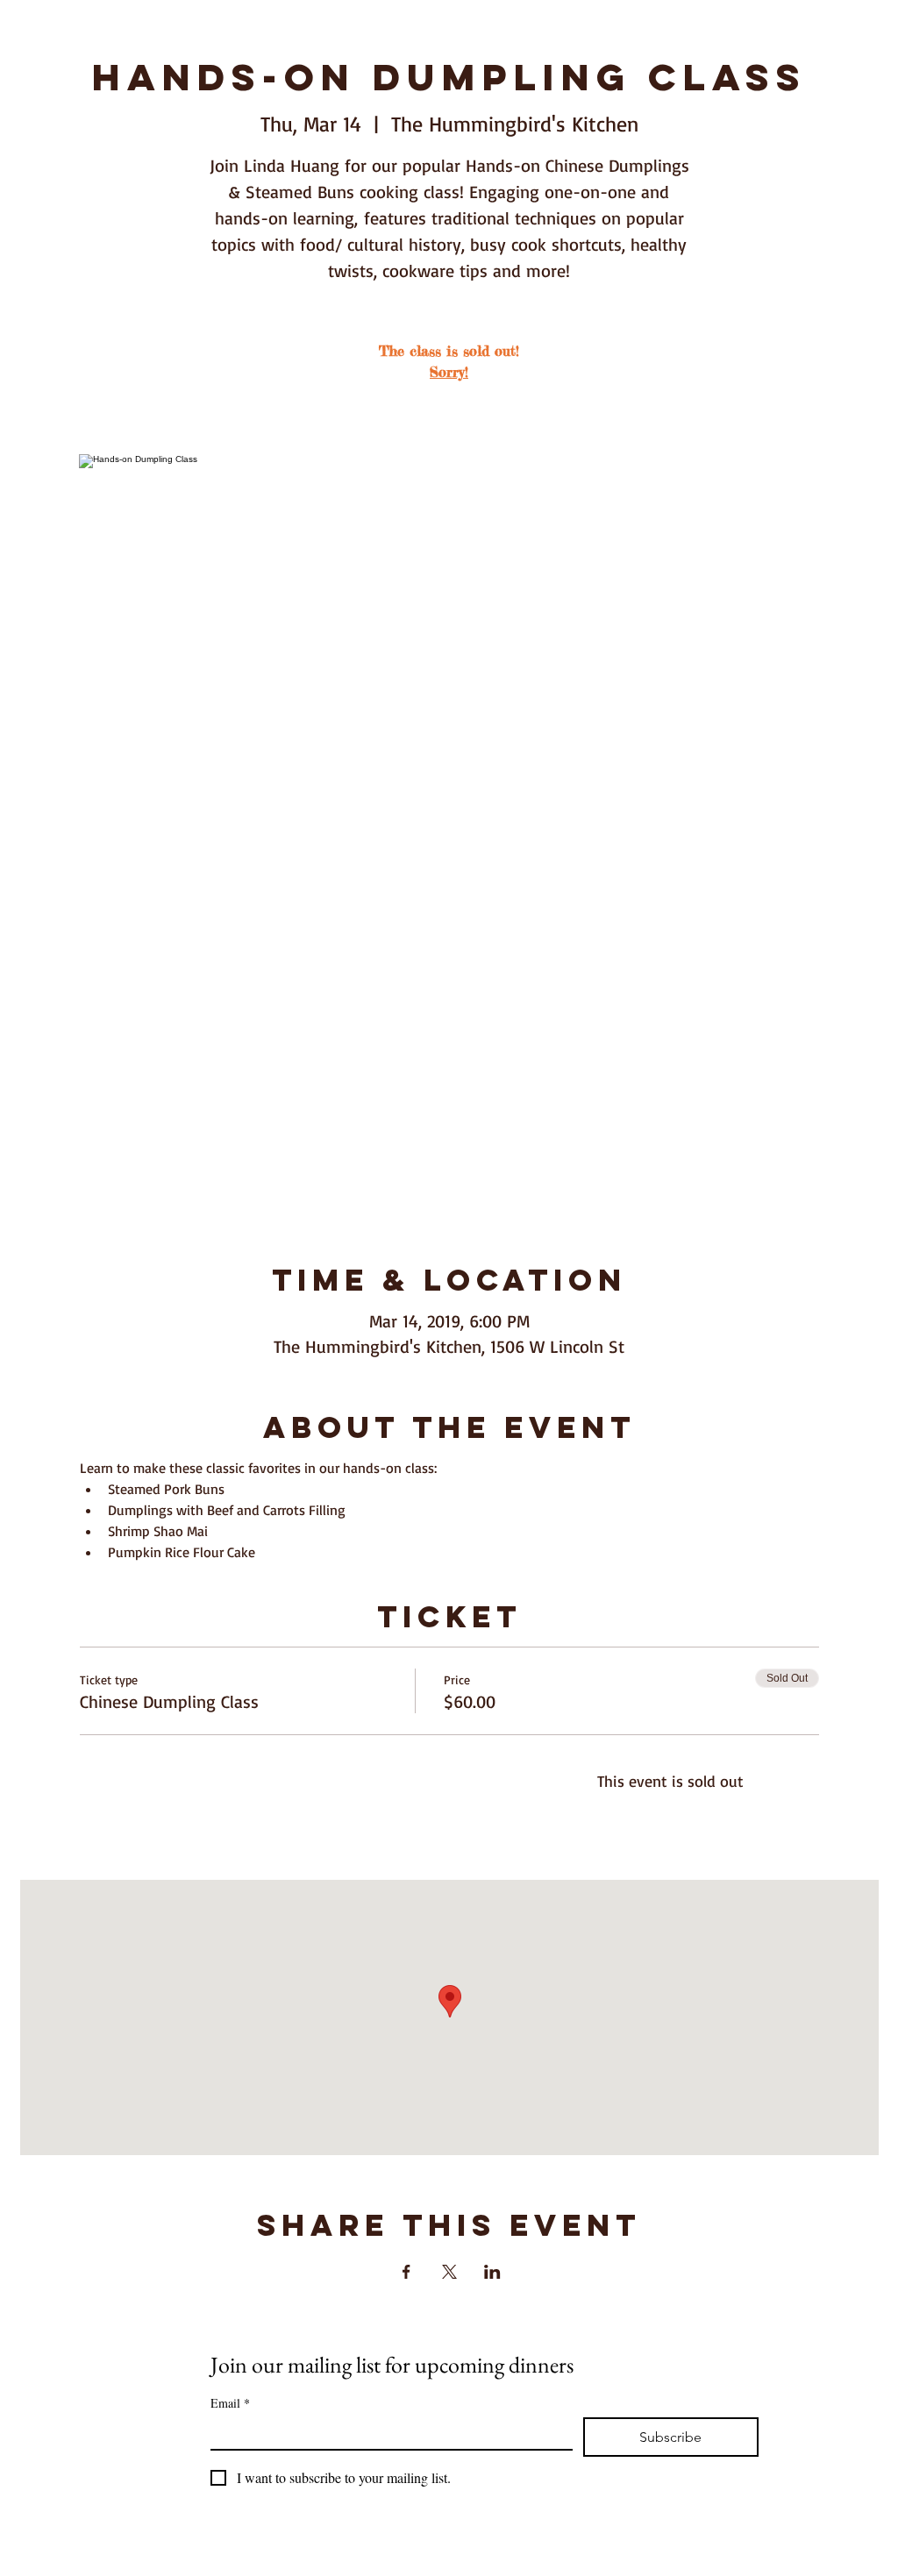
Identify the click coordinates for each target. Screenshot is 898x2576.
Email (230, 2403)
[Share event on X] (449, 2272)
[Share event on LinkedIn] (492, 2272)
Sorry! (449, 372)
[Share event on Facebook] (406, 2272)
